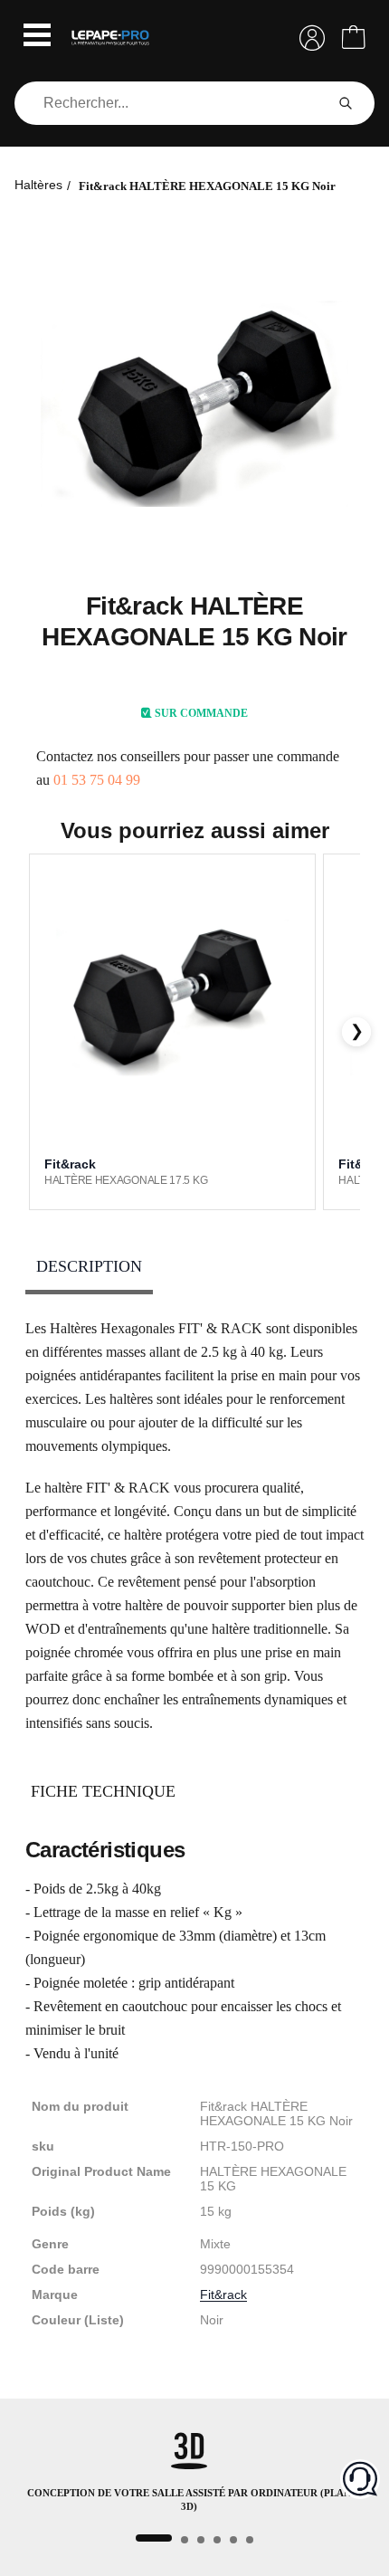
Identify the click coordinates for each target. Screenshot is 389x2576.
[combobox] (173, 103)
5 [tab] (233, 2540)
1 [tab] (154, 2538)
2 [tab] (185, 2540)
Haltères (38, 185)
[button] (37, 37)
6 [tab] (250, 2540)
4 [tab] (217, 2540)
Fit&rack (223, 2295)
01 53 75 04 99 (97, 780)
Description (89, 1266)
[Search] (346, 103)
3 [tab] (201, 2540)
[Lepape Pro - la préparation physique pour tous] (110, 38)
